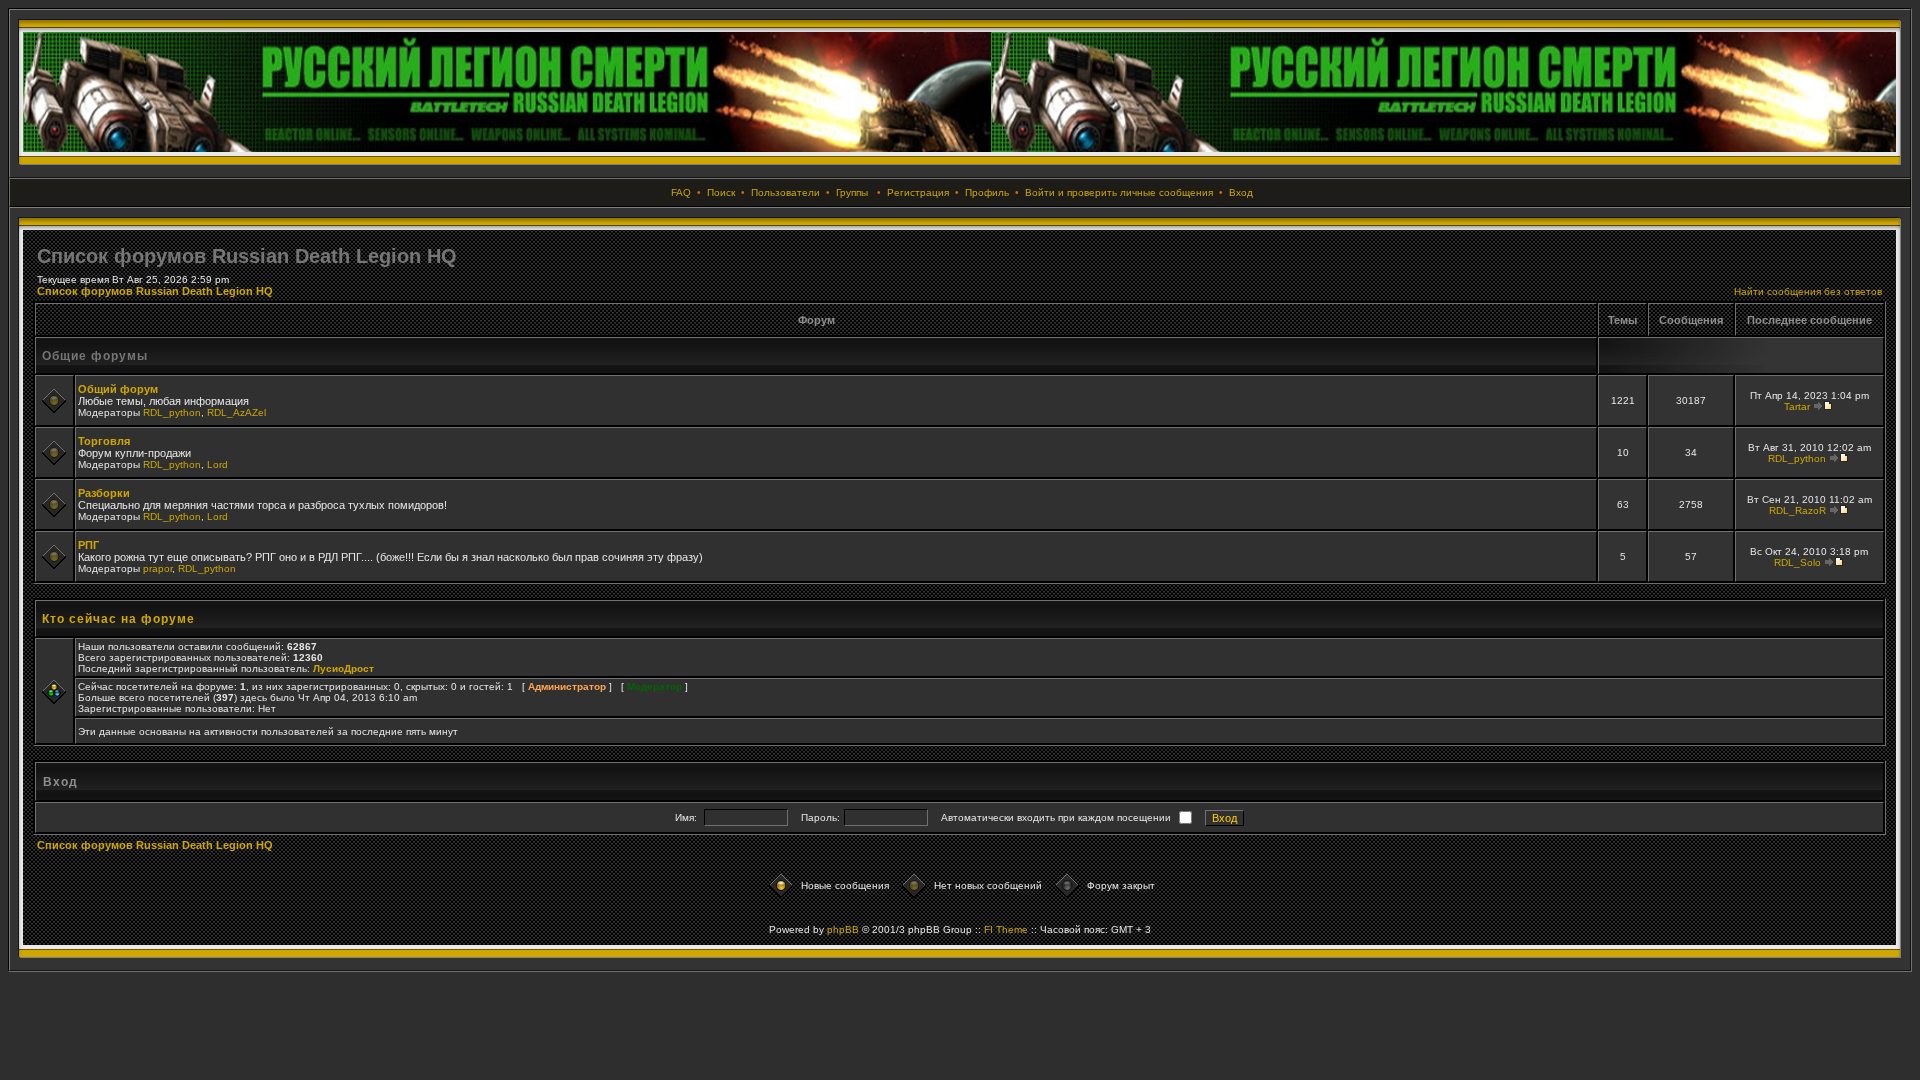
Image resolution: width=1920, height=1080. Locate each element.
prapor (157, 568)
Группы (852, 192)
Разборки (104, 493)
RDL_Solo (1797, 562)
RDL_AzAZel (236, 412)
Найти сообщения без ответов (1808, 291)
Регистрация (918, 192)
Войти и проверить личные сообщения (1119, 192)
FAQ (681, 192)
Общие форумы (95, 356)
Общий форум (118, 389)
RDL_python (172, 412)
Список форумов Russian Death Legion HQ (155, 291)
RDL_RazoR (1797, 510)
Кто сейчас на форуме (118, 619)
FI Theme (1006, 929)
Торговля (104, 441)
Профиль (987, 192)
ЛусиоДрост (343, 668)
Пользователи (785, 192)
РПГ (88, 545)
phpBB (843, 929)
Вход (1241, 192)
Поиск (721, 192)
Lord (217, 464)
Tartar (1797, 406)
